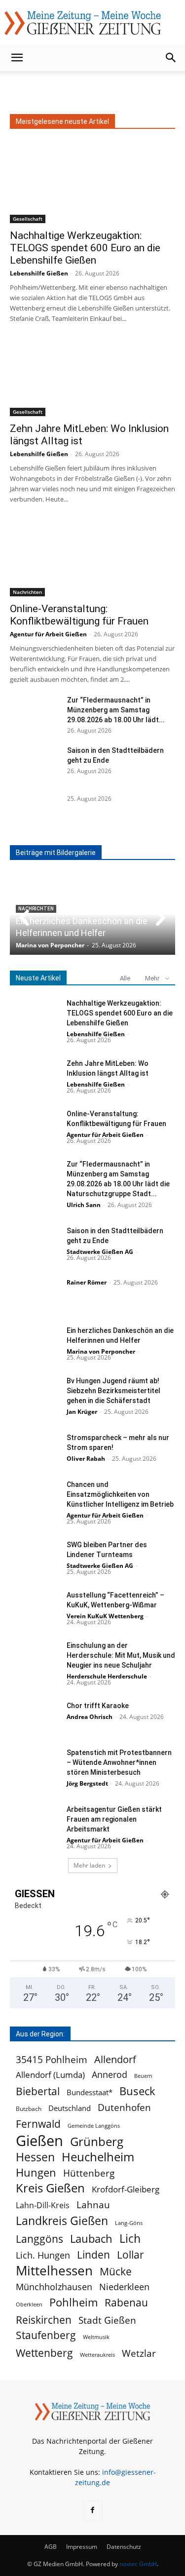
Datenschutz (124, 2547)
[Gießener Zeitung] (83, 23)
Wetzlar (139, 2353)
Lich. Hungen (43, 2255)
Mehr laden (89, 1865)
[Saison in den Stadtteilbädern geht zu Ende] (35, 763)
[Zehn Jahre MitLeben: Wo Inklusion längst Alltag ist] (92, 375)
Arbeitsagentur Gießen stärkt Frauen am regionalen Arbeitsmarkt (114, 1819)
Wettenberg (44, 2353)
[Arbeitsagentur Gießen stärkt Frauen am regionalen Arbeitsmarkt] (35, 1821)
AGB (51, 2547)
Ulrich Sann (84, 1205)
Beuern (143, 2076)
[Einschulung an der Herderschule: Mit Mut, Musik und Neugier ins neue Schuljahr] (35, 1658)
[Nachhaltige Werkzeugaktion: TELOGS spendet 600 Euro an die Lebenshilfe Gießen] (92, 182)
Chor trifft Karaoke (98, 1706)
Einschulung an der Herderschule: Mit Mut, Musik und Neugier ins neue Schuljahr (121, 1655)
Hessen (35, 2157)
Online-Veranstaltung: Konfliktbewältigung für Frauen (79, 615)
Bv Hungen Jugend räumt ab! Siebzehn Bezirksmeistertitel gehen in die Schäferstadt (113, 1391)
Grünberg (97, 2141)
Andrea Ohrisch (90, 1717)
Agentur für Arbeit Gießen (48, 634)
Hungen (36, 2172)
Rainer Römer (87, 1282)
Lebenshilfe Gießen (39, 273)
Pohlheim (74, 2302)
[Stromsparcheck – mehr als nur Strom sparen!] (35, 1450)
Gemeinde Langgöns (94, 2126)
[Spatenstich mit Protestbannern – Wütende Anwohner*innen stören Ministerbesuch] (35, 1765)
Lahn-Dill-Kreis (43, 2205)
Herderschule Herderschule (107, 1676)
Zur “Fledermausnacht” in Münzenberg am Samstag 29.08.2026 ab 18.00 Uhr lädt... (116, 710)
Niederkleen (124, 2287)
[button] (17, 58)
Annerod (110, 2075)
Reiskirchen (44, 2320)
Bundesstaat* (90, 2092)
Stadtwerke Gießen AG (100, 1252)
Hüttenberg (89, 2173)
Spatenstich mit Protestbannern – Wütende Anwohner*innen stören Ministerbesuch (119, 1762)
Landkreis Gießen (62, 2221)
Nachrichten (27, 592)
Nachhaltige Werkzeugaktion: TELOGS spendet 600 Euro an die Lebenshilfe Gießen (85, 248)
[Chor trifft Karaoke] (35, 1718)
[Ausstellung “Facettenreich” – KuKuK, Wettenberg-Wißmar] (35, 1607)
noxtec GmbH (138, 2564)
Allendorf (115, 2059)
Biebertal (38, 2091)
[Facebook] (93, 2510)
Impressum (82, 2547)
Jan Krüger (82, 1412)
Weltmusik (96, 2337)
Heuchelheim (98, 2157)
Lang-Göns (129, 2223)
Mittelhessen (54, 2271)
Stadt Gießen (107, 2320)
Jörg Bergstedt (87, 1783)
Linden (93, 2254)
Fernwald (38, 2124)
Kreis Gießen (50, 2188)
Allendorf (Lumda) (50, 2075)
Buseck (137, 2091)
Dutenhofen (124, 2108)
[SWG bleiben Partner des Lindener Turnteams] (35, 1557)
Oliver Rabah (86, 1459)
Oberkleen (29, 2304)
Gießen (39, 2141)
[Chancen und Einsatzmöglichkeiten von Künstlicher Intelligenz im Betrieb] (35, 1497)
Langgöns (39, 2239)
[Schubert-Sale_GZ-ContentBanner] (93, 88)
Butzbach (29, 2109)
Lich (130, 2239)
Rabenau (126, 2303)
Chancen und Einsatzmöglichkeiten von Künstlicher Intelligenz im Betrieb (120, 1494)
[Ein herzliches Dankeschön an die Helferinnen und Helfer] (35, 1343)
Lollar (130, 2255)
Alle (125, 978)
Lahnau (93, 2205)
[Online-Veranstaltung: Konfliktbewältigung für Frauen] (92, 556)
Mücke (116, 2272)
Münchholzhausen (54, 2287)
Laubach (91, 2239)
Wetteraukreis (97, 2355)
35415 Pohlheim (52, 2059)
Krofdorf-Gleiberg (126, 2189)
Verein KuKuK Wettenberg (105, 1616)
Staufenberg (46, 2335)
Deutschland (70, 2108)
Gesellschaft (28, 219)
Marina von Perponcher (50, 945)
